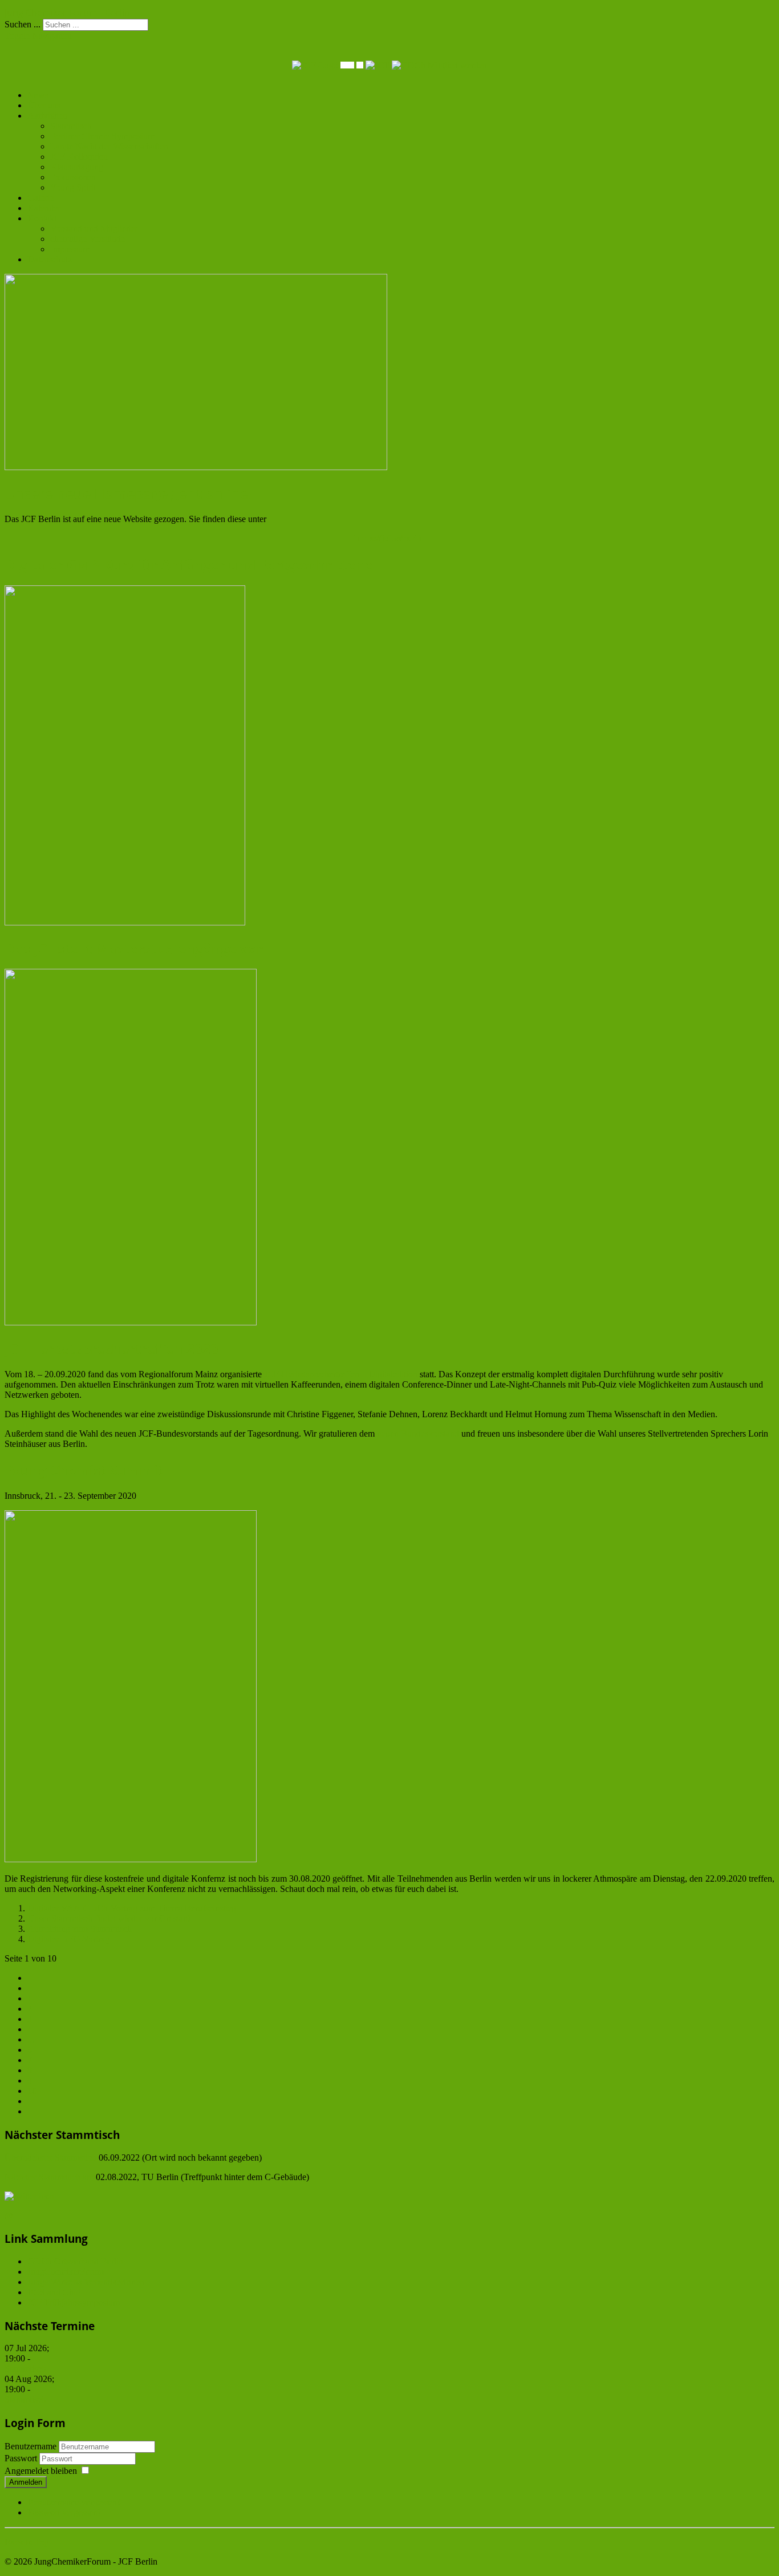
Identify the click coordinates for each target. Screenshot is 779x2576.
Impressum (70, 249)
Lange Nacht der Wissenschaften (109, 146)
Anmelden (26, 2482)
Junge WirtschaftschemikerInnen (86, 2282)
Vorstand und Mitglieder (94, 229)
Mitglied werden (457, 65)
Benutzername (31, 2446)
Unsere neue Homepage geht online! (128, 493)
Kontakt (42, 218)
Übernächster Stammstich (50, 2158)
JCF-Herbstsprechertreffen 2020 (111, 1348)
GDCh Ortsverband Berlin (75, 2261)
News (38, 95)
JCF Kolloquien (79, 157)
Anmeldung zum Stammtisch (80, 1929)
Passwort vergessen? (64, 2512)
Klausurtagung (77, 167)
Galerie (40, 198)
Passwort (22, 2458)
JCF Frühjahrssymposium (74, 2302)
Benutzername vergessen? (74, 2502)
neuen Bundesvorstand (418, 1433)
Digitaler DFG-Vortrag (68, 1939)
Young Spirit (73, 187)
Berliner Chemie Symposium (102, 136)
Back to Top (27, 2542)
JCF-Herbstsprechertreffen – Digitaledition (341, 1374)
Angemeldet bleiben (41, 2471)
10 (32, 2091)
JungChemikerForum (66, 2272)
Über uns (44, 105)
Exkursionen (73, 177)
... (31, 2039)
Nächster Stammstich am (50, 2177)
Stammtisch (71, 126)
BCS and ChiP (54, 2292)
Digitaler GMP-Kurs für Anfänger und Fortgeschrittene (188, 565)
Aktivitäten (47, 116)
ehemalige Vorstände (88, 239)
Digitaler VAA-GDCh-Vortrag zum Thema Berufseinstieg (132, 1908)
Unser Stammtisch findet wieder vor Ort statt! (109, 1918)
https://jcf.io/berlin (389, 538)
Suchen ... (23, 24)
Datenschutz (50, 259)
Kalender (44, 208)
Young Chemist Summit (84, 1470)
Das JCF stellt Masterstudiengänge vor (134, 949)
